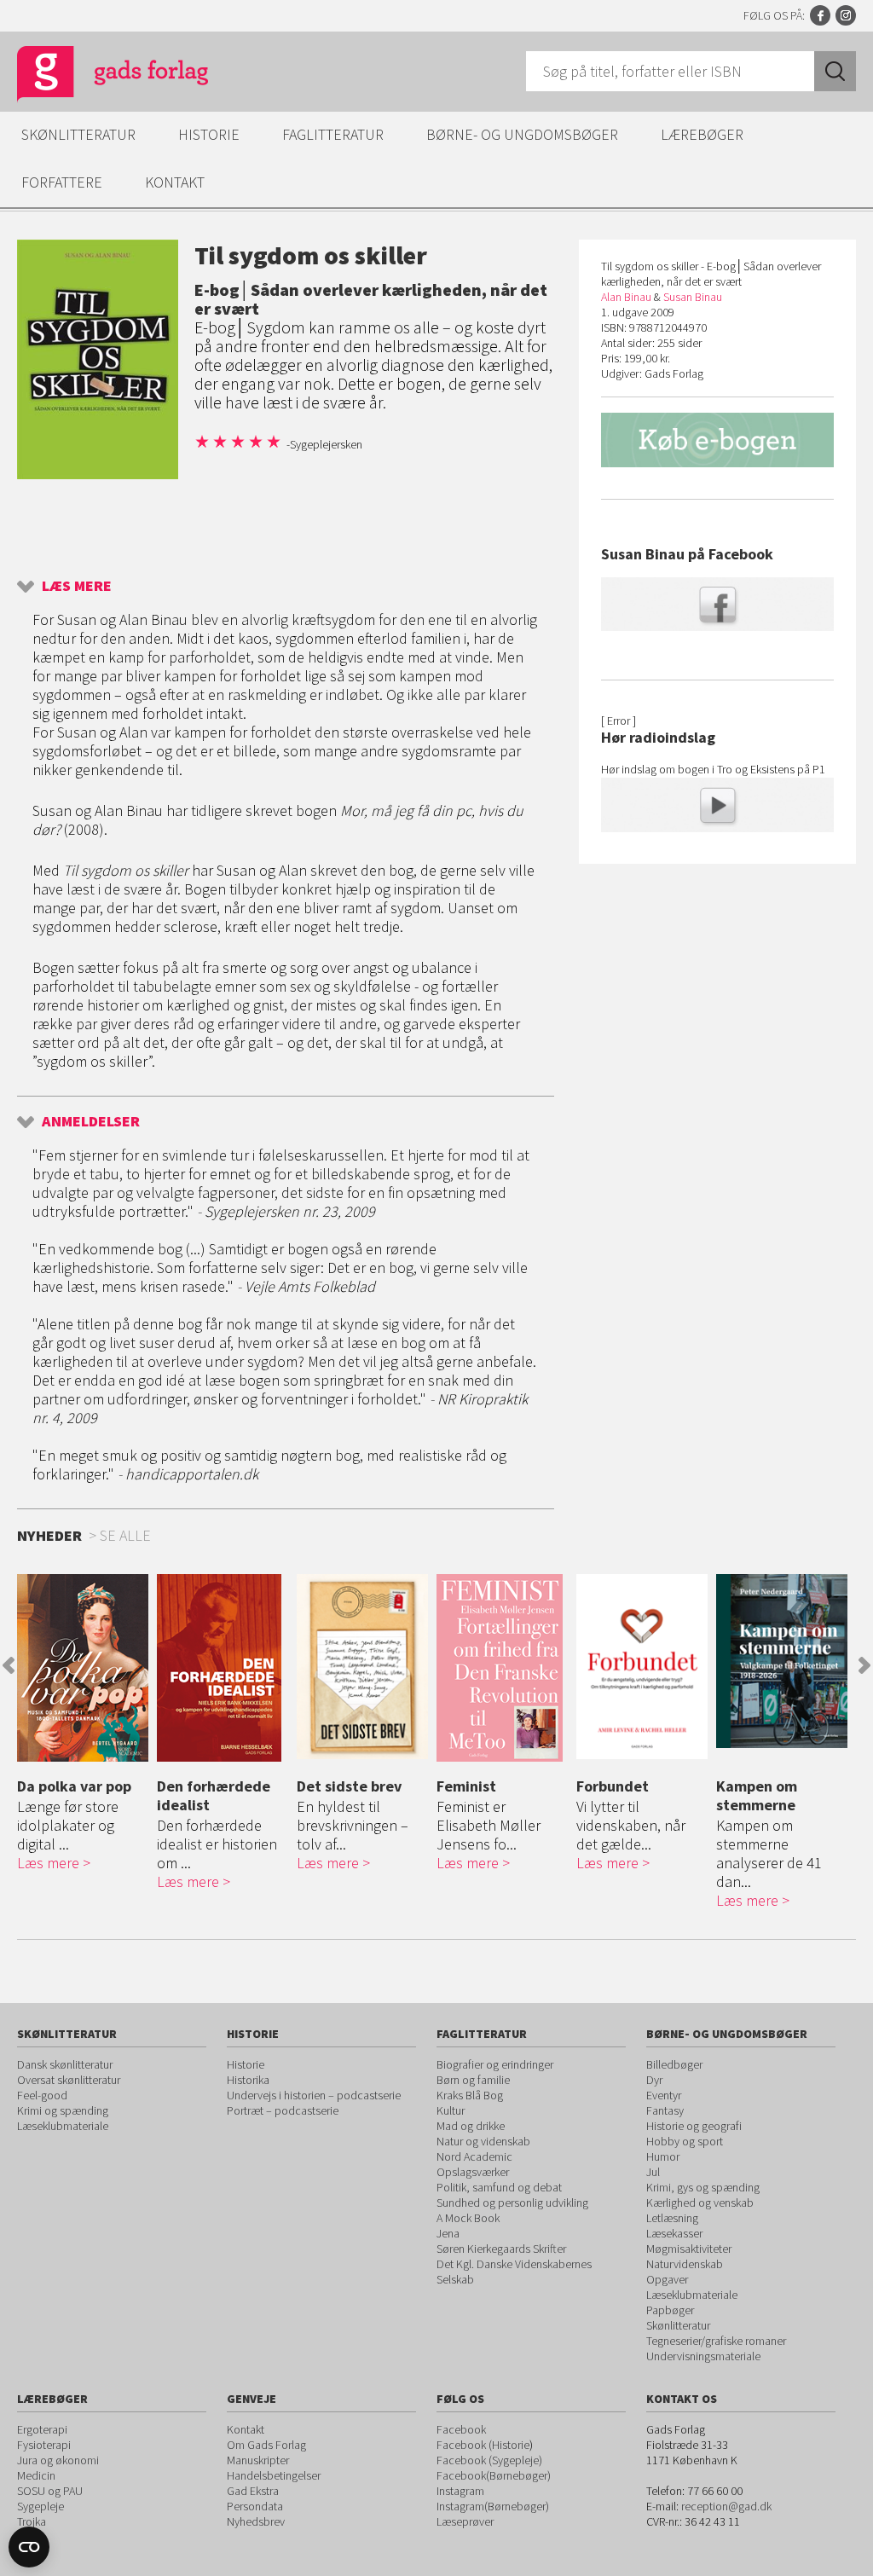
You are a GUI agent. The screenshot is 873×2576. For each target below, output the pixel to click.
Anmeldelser (91, 1121)
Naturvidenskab (685, 2264)
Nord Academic (474, 2156)
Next (864, 1665)
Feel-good (42, 2095)
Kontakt (175, 182)
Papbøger (670, 2310)
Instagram (846, 15)
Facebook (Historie (483, 2445)
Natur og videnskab (483, 2141)
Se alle (125, 1535)
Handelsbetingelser (274, 2475)
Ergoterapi (42, 2429)
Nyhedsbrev (256, 2521)
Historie (209, 134)
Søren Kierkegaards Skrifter (501, 2249)
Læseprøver (465, 2521)
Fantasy (665, 2110)
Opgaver (667, 2279)
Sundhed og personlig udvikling (512, 2203)
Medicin (36, 2475)
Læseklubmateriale (63, 2126)
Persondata (255, 2506)
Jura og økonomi (58, 2460)
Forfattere (62, 182)
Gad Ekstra (253, 2491)
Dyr (654, 2080)
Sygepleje (40, 2506)
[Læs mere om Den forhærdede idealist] (223, 1668)
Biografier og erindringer (495, 2064)
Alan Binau (626, 297)
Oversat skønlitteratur (69, 2080)
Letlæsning (672, 2218)
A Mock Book (468, 2218)
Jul (653, 2172)
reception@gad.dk (726, 2506)
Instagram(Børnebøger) (493, 2506)
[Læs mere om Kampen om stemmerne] (782, 1661)
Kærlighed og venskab (700, 2203)
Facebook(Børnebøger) (494, 2475)
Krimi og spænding (63, 2110)
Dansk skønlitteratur (65, 2064)
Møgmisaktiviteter (689, 2249)
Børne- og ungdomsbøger (522, 134)
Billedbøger (674, 2064)
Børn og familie (473, 2080)
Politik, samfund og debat (499, 2187)
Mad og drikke (471, 2126)
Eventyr (664, 2095)
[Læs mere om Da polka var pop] (83, 1668)
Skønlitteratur (78, 134)
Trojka (32, 2521)
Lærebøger (702, 134)
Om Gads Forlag (266, 2445)
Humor (663, 2156)
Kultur (451, 2110)
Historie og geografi (694, 2126)
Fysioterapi (44, 2445)
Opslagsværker (473, 2172)
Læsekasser (674, 2233)
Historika (248, 2080)
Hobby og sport (685, 2141)
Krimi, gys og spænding (703, 2187)
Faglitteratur (333, 134)
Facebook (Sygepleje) (489, 2460)
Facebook (820, 15)
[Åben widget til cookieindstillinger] (29, 2547)
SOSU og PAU (50, 2491)
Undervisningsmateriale (703, 2356)
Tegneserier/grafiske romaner (716, 2341)
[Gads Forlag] (95, 77)
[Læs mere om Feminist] (502, 1668)
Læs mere (77, 585)
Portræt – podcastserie (283, 2110)
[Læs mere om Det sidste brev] (362, 1667)
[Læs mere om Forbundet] (642, 1667)
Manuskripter (258, 2460)
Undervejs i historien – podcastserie (314, 2095)
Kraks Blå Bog (470, 2095)
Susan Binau (693, 297)
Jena (448, 2233)
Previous (9, 1665)
